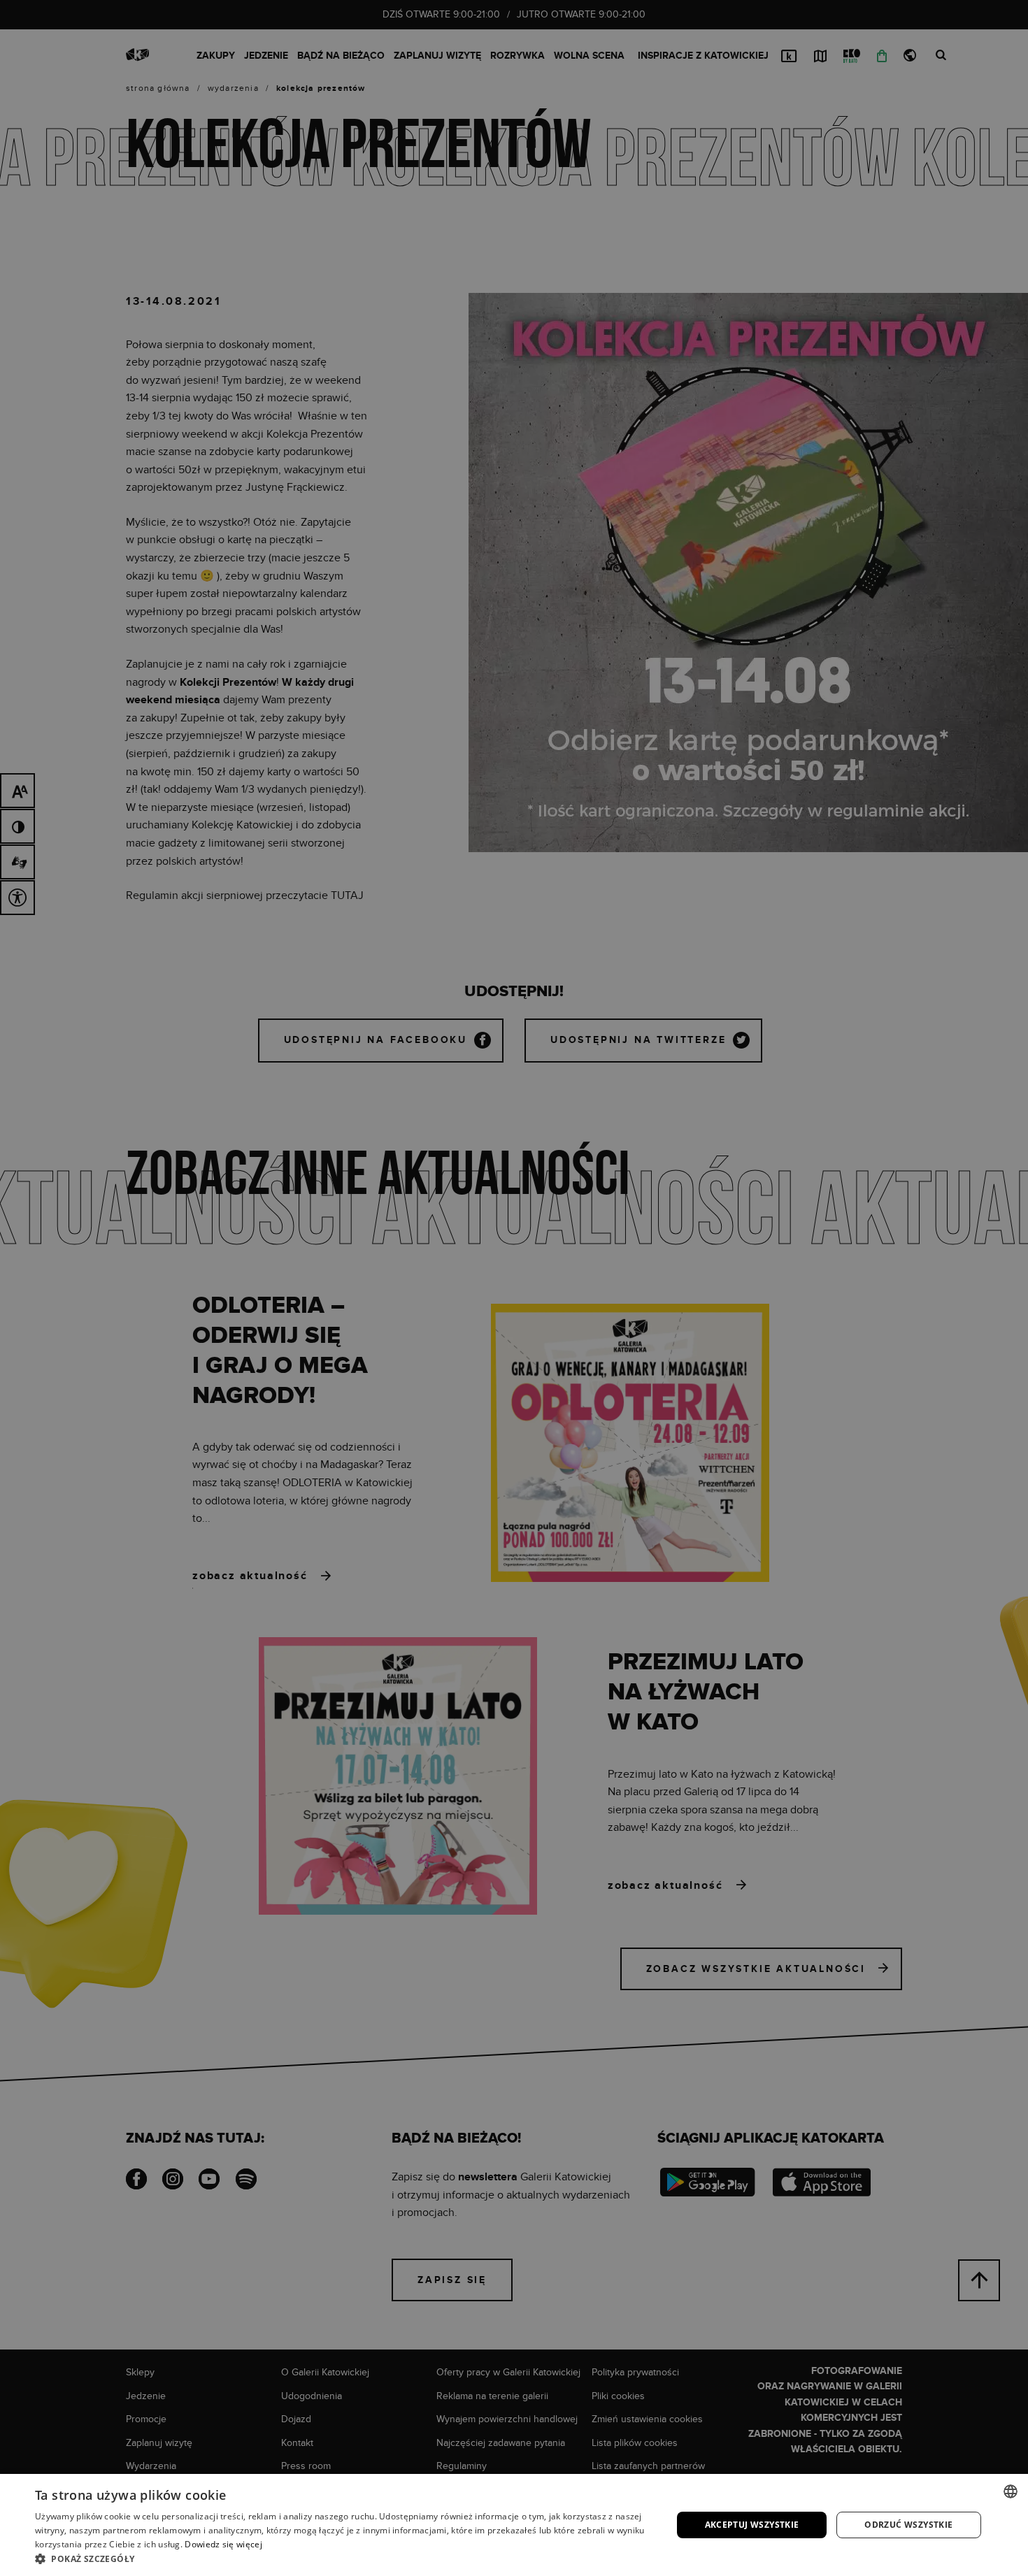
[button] (344, 2559)
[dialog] (514, 1288)
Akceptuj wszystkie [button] (752, 2525)
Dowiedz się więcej (223, 2544)
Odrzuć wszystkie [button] (908, 2525)
